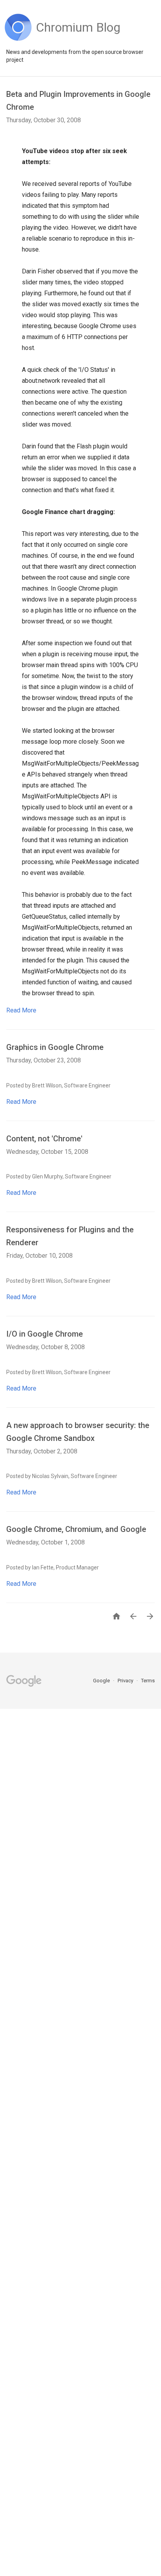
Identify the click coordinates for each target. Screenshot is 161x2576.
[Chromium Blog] (78, 39)
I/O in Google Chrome (45, 1334)
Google (102, 1681)
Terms (148, 1681)
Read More (21, 1010)
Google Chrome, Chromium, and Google (76, 1529)
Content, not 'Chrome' (44, 1139)
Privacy (126, 1681)
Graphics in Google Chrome (55, 1047)
